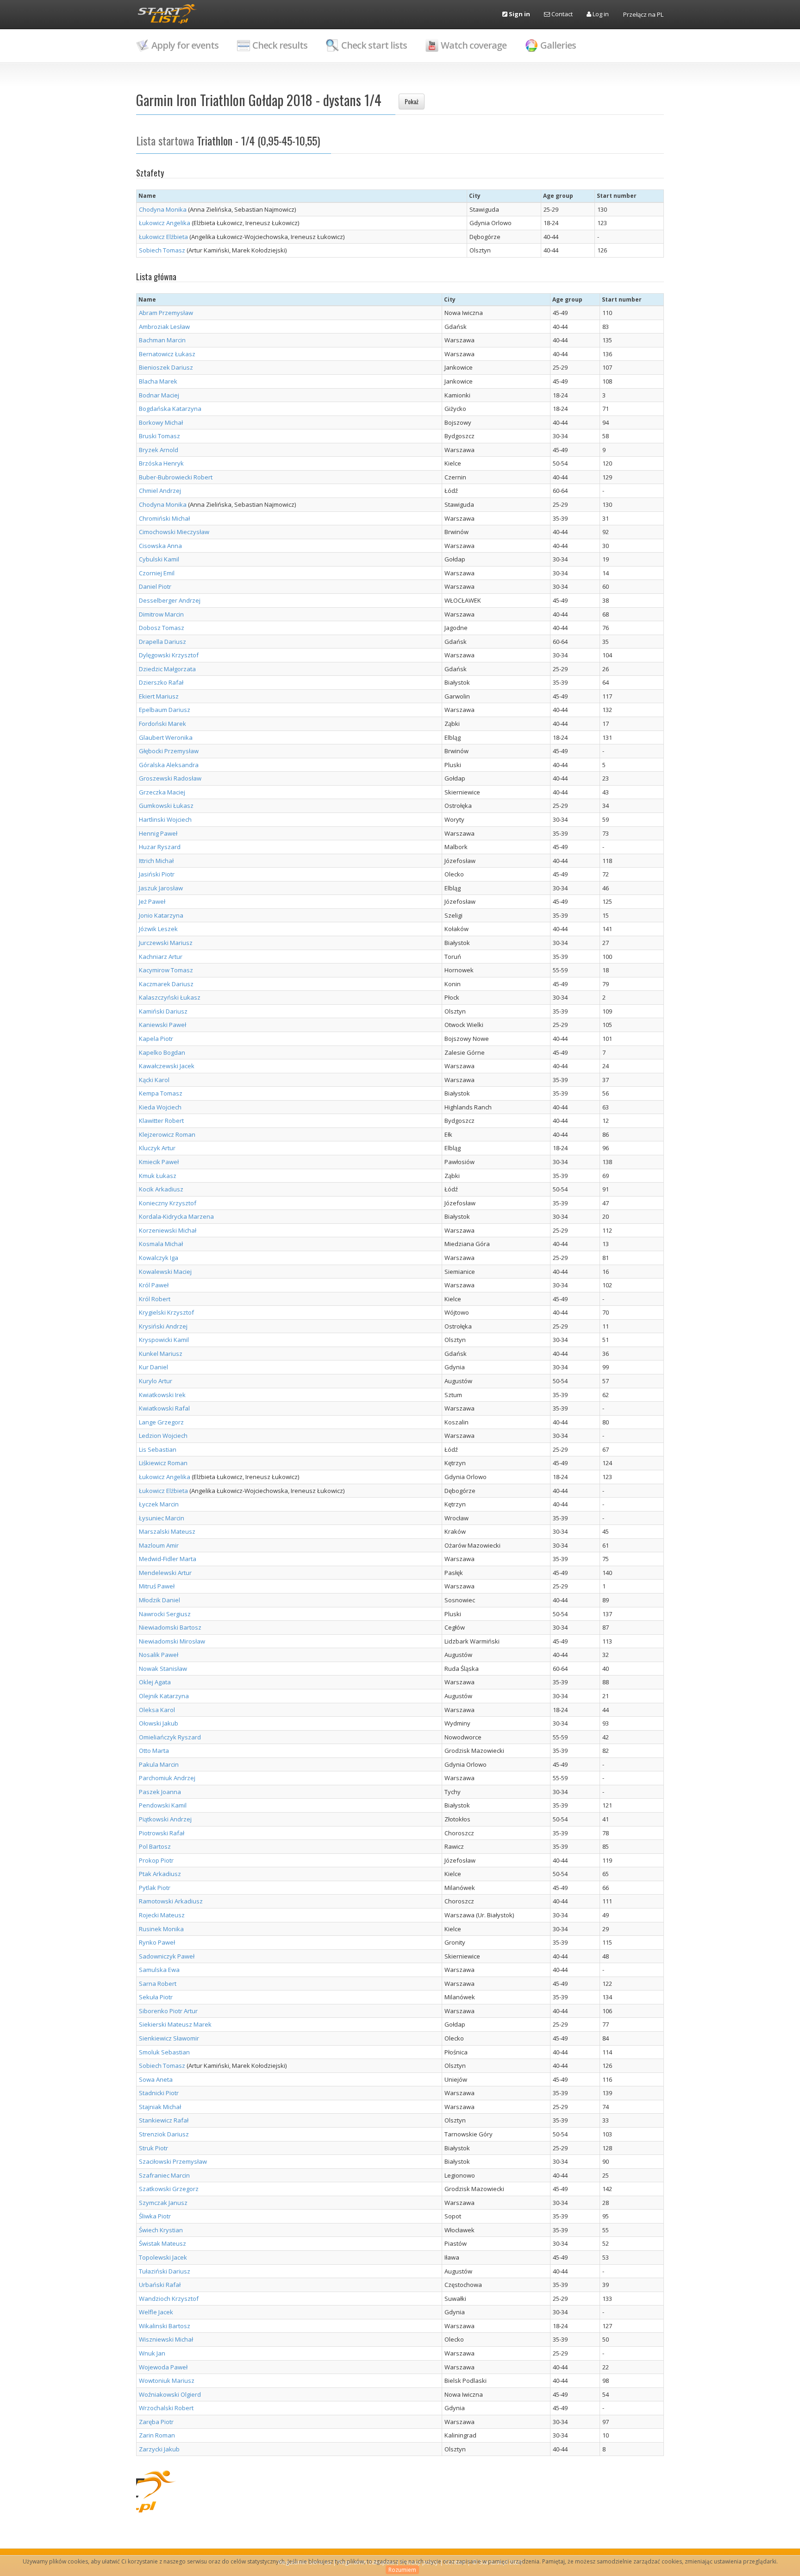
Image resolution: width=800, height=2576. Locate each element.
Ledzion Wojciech (163, 1436)
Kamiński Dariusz (163, 1011)
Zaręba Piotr (156, 2422)
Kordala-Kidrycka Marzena (176, 1216)
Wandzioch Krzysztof (169, 2299)
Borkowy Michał (161, 422)
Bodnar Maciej (159, 395)
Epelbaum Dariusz (165, 710)
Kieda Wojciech (160, 1107)
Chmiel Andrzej (160, 491)
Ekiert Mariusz (159, 696)
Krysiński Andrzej (163, 1326)
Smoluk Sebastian (164, 2052)
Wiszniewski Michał (166, 2339)
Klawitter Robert (161, 1121)
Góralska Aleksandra (169, 765)
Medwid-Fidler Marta (168, 1559)
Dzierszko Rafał (161, 682)
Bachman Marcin (162, 340)
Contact (561, 14)
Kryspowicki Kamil (164, 1340)
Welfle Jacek (156, 2312)
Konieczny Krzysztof (168, 1203)
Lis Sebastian (158, 1449)
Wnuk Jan (152, 2353)
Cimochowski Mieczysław (174, 532)
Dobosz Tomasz (162, 628)
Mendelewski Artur (165, 1573)
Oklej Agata (155, 1682)
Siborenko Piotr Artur (168, 2011)
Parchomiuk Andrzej (167, 1778)
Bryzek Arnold (159, 450)
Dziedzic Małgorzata (167, 669)
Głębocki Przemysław (169, 751)
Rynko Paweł (157, 1942)
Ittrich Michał (156, 861)
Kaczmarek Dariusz (166, 984)
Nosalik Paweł (159, 1655)
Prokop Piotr (156, 1860)
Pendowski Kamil (163, 1805)
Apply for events (185, 45)
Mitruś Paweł (157, 1586)
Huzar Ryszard (160, 847)
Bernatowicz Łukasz (167, 354)
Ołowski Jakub (159, 1723)
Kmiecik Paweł (159, 1162)
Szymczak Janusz (163, 2203)
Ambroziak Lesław (164, 327)
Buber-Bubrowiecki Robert (176, 477)
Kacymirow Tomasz (166, 970)
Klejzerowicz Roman (167, 1134)
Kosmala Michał (161, 1244)
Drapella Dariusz (162, 642)
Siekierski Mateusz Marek (175, 2024)
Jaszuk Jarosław (161, 888)
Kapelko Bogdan (162, 1052)
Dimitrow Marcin (161, 614)
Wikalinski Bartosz (165, 2326)
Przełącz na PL (643, 14)
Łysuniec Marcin (162, 1518)
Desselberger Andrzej (170, 600)
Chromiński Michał (164, 518)
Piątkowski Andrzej (165, 1819)
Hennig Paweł (158, 833)
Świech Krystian (161, 2230)
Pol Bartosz (155, 1846)
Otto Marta (154, 1751)
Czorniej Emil (157, 573)
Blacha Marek (158, 381)
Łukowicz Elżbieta (163, 237)
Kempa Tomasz (161, 1093)
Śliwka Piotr (155, 2216)
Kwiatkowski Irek (162, 1395)
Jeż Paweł (152, 901)
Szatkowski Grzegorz (169, 2189)
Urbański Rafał (160, 2285)
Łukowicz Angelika (165, 223)
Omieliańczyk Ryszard (170, 1737)
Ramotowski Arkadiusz (171, 1901)
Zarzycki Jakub (159, 2449)
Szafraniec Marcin (164, 2175)
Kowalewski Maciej (165, 1272)
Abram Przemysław (166, 313)
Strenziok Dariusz (164, 2134)
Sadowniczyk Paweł (167, 1956)
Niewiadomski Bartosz (170, 1627)
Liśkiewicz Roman (163, 1463)
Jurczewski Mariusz (166, 943)
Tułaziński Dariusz (165, 2271)
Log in (600, 14)
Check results (280, 45)
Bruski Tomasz (159, 436)
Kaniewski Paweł (162, 1025)
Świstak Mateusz (162, 2243)
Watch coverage (474, 45)
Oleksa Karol (157, 1710)
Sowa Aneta (156, 2079)
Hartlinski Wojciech (165, 819)
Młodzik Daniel (159, 1600)
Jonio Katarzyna (161, 915)
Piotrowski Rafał (162, 1833)
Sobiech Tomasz (162, 250)
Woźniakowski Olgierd (170, 2394)
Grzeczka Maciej (162, 792)
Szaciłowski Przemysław (173, 2161)
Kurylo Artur (156, 1381)
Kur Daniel (153, 1367)
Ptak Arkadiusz (160, 1874)
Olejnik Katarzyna (164, 1696)
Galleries (558, 45)
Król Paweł (154, 1285)
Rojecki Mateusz (162, 1915)
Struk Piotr (153, 2148)
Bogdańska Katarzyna (170, 409)
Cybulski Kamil (159, 559)
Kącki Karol (154, 1080)
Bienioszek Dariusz (166, 367)
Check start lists (374, 45)
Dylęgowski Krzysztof (169, 655)
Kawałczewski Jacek (167, 1066)
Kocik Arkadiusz (161, 1189)
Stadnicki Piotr (159, 2093)
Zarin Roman (157, 2435)
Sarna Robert (158, 1984)
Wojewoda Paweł (163, 2367)
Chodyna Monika (163, 209)
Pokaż (412, 101)
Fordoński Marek (162, 724)
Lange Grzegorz (161, 1422)
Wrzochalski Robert (166, 2408)
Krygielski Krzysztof (166, 1312)
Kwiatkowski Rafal (164, 1408)
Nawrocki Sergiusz (165, 1614)
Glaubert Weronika (166, 737)
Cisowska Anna (160, 546)
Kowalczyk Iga (159, 1258)
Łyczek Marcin (159, 1504)
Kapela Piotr (156, 1039)
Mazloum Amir (159, 1545)
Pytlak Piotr (155, 1888)
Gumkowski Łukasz (166, 806)
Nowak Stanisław (163, 1669)
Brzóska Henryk (161, 463)
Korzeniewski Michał (168, 1230)
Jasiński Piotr (157, 874)
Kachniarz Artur (161, 957)
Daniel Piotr (155, 586)
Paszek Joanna (160, 1792)
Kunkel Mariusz (161, 1354)
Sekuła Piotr (156, 1997)
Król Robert (155, 1299)
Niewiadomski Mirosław (172, 1641)
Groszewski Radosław (170, 778)
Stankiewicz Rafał (164, 2120)
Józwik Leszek (158, 929)
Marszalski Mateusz (167, 1531)
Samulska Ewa (159, 1970)
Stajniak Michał (160, 2107)
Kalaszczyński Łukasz (170, 997)
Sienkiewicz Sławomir (169, 2038)
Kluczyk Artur (157, 1148)
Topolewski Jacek (163, 2257)
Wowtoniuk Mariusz (167, 2381)
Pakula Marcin (159, 1764)
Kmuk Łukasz (158, 1176)
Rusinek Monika (161, 1929)
